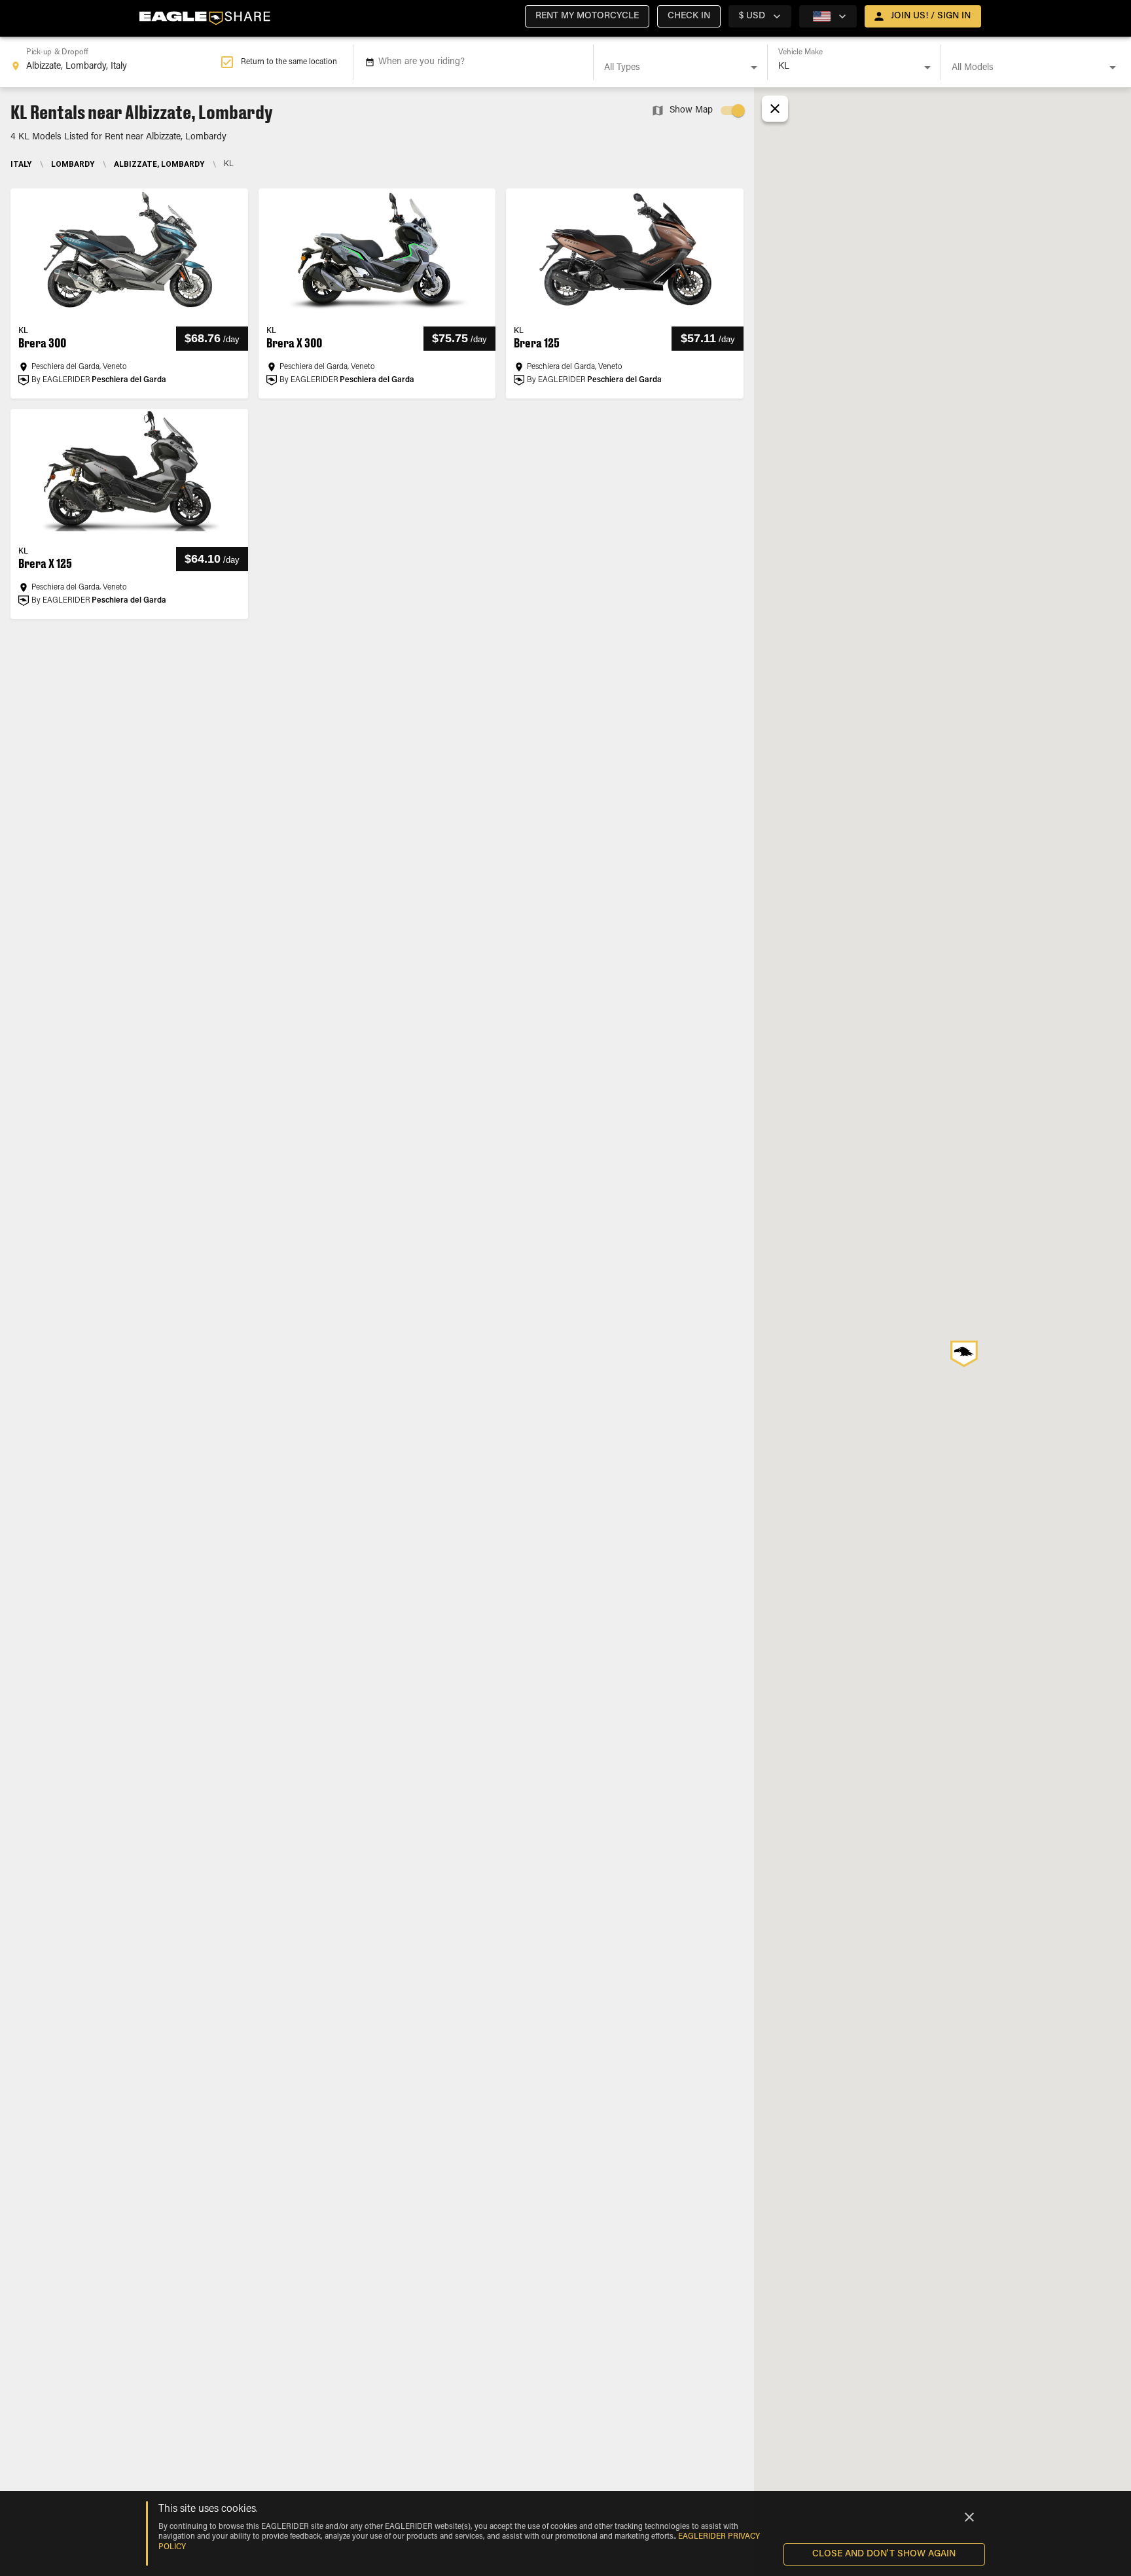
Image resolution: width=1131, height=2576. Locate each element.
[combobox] (116, 62)
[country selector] (828, 16)
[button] (587, 16)
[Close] (969, 2517)
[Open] (754, 67)
